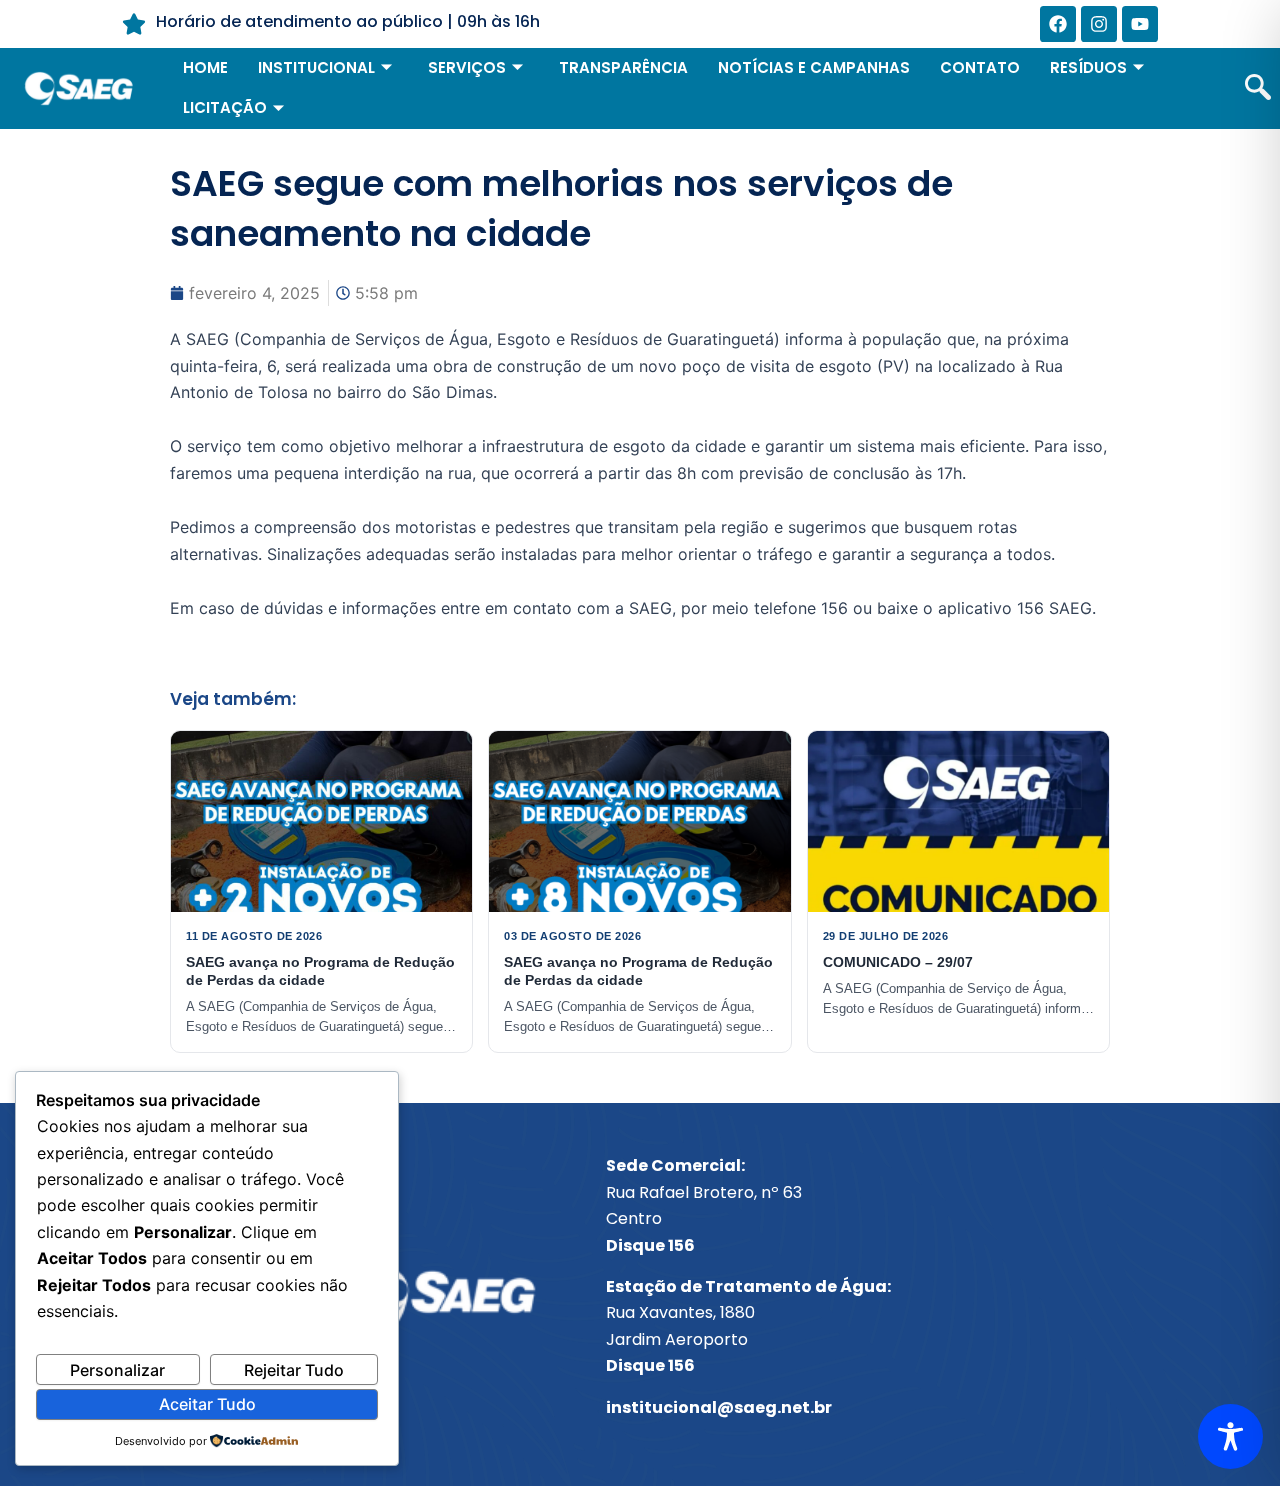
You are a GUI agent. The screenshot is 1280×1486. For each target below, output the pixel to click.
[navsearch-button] (1258, 89)
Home (205, 67)
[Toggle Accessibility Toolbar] (1230, 1436)
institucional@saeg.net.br (719, 1407)
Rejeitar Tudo (294, 1370)
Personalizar (117, 1370)
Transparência (623, 67)
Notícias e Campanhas (814, 67)
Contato (980, 67)
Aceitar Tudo (207, 1404)
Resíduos (1088, 67)
